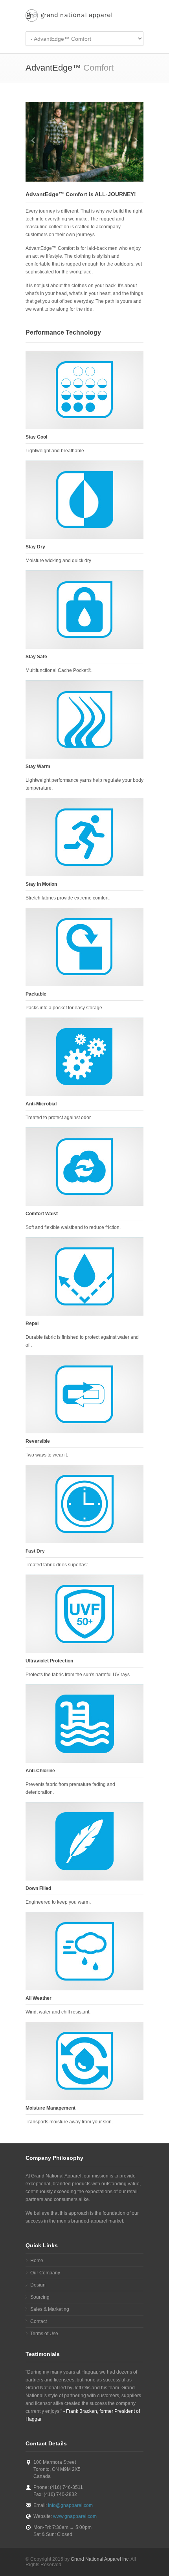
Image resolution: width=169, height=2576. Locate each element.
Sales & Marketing (50, 2309)
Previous (33, 140)
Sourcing (40, 2297)
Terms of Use (44, 2334)
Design (38, 2285)
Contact (39, 2321)
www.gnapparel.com (75, 2516)
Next (136, 140)
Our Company (45, 2273)
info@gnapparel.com (70, 2505)
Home (37, 2261)
